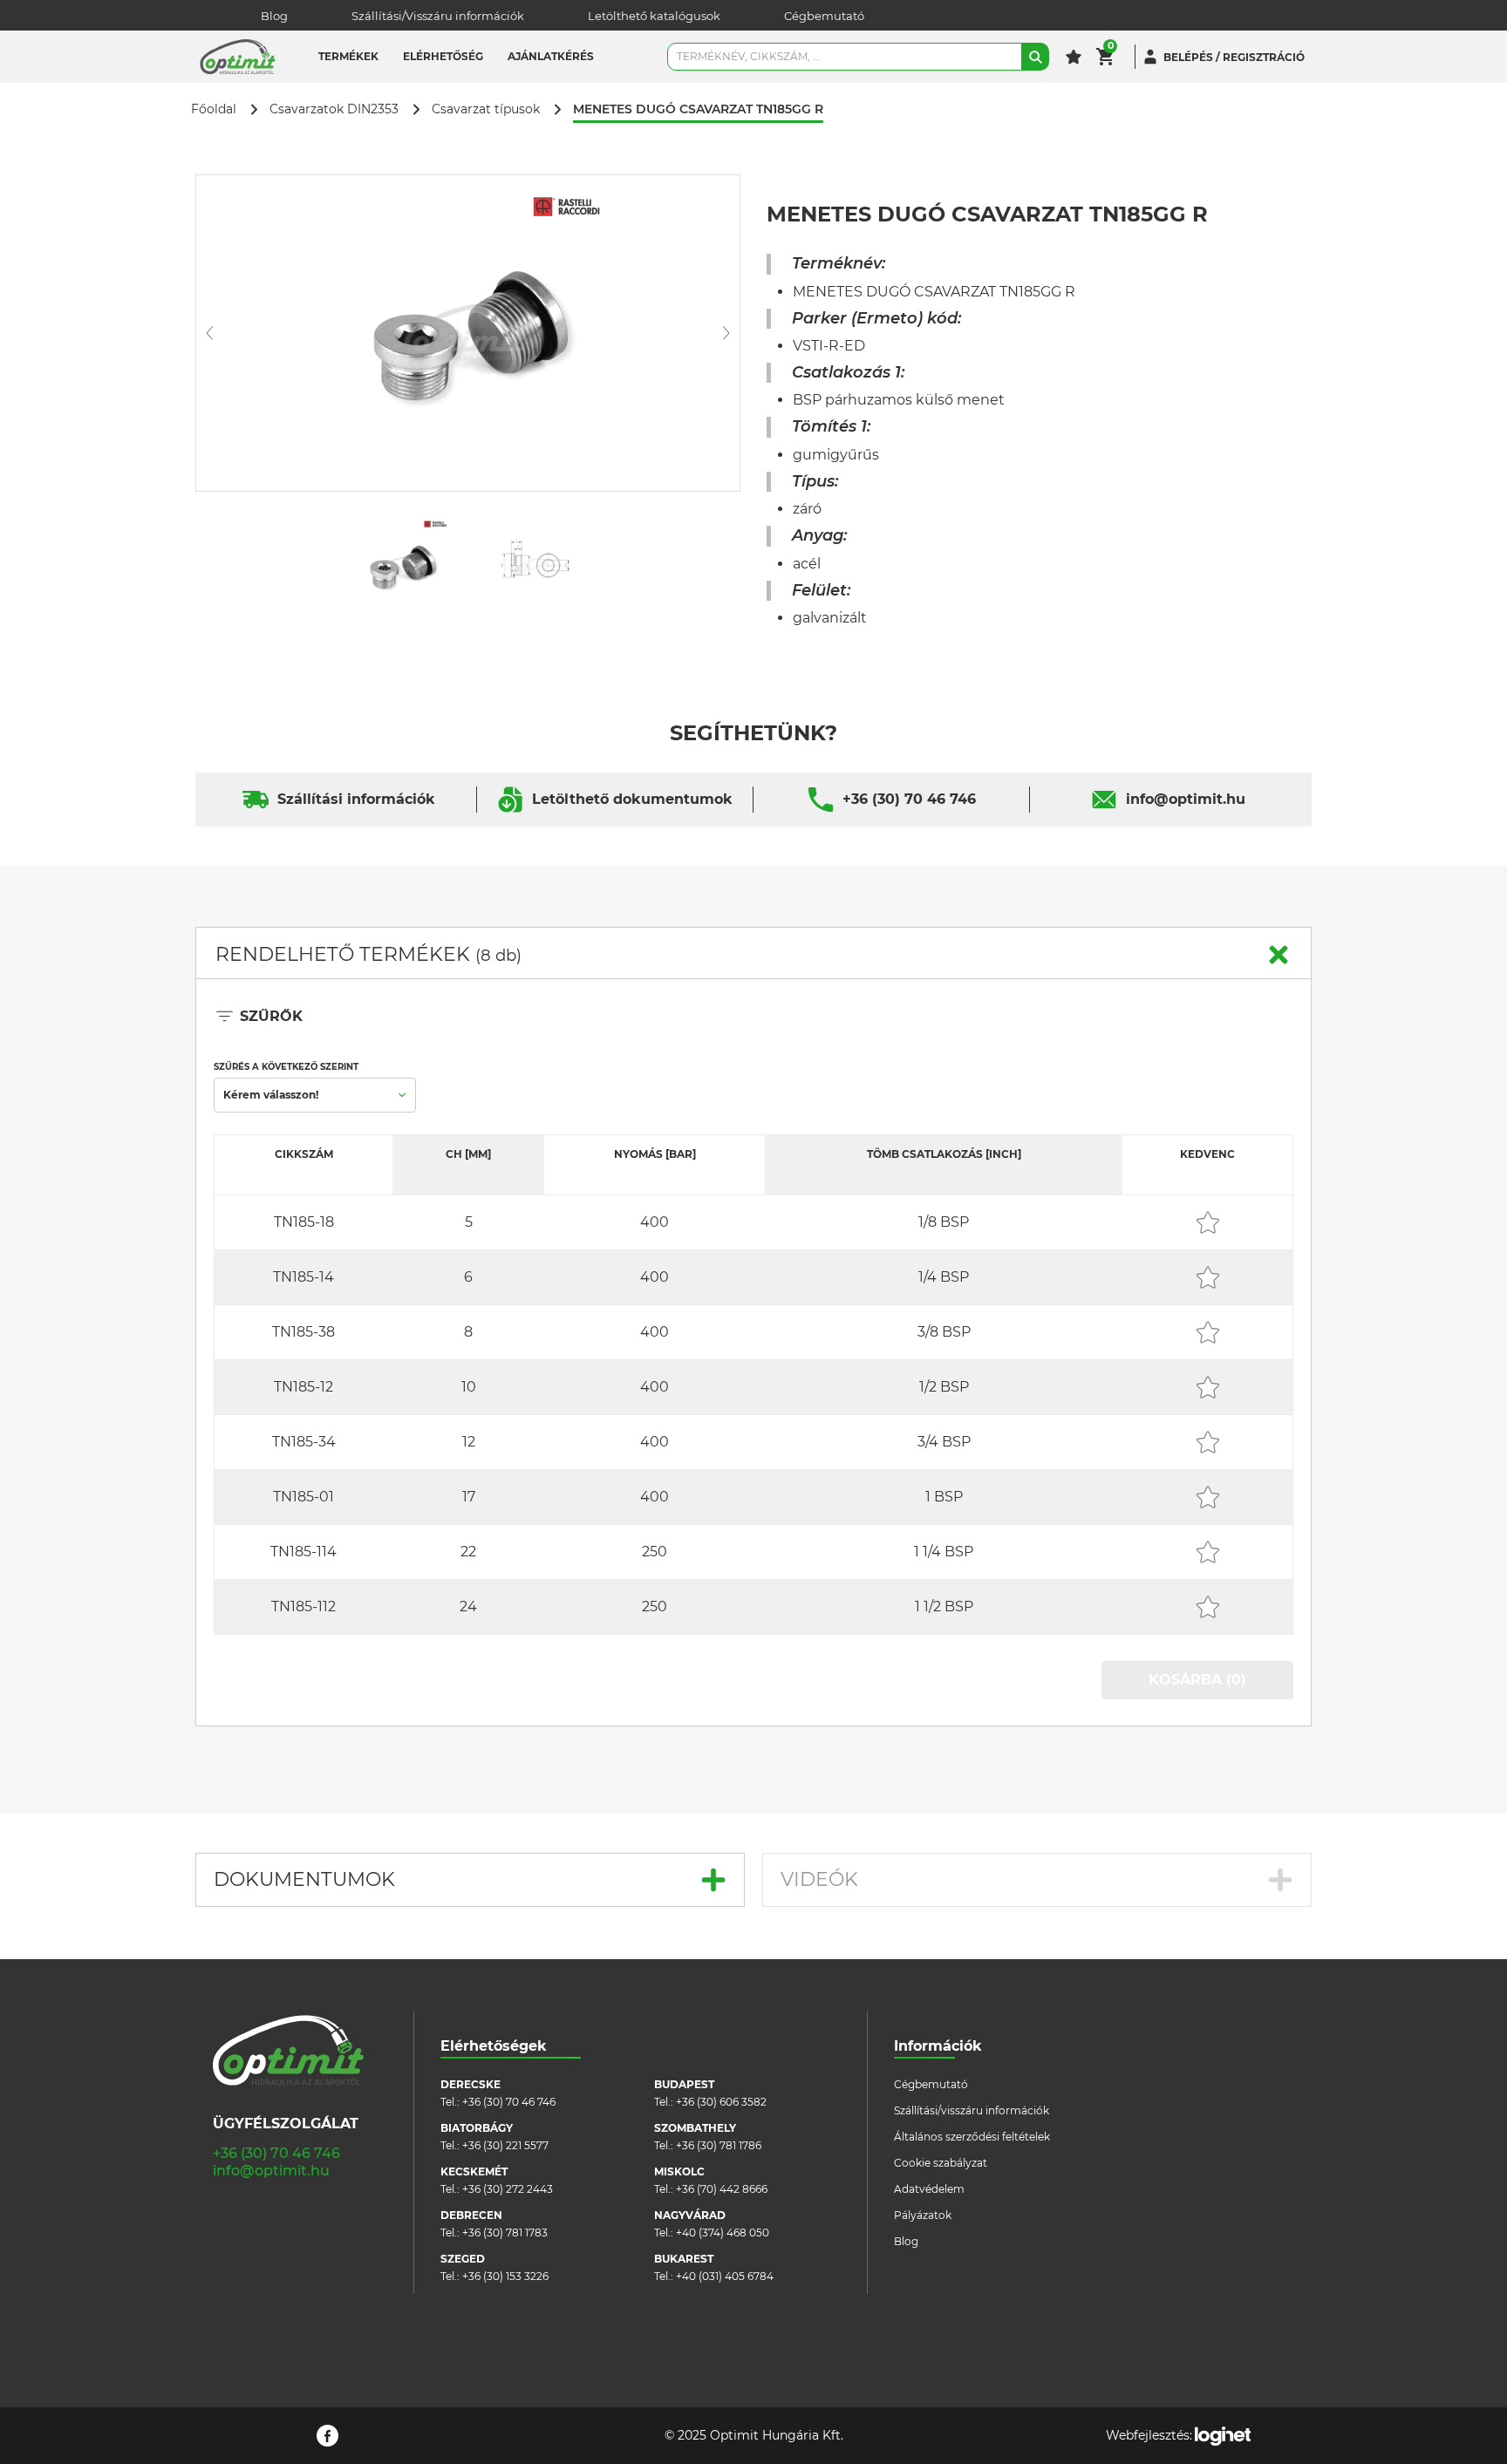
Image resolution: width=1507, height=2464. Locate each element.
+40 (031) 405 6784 (725, 2276)
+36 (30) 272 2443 (508, 2189)
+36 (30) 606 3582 (721, 2102)
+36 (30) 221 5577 (505, 2145)
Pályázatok (923, 2215)
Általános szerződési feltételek (972, 2137)
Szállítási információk (356, 799)
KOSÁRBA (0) (1197, 1680)
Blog (274, 16)
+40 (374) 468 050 (723, 2233)
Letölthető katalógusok (654, 16)
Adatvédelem (929, 2189)
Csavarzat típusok (486, 109)
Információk (938, 2046)
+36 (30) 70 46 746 (909, 799)
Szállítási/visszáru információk (972, 2110)
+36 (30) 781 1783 (505, 2233)
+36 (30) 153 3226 (505, 2276)
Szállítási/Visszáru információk (438, 16)
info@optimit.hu (1186, 799)
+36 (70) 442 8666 (722, 2189)
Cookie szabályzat (941, 2163)
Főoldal (214, 109)
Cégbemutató (824, 16)
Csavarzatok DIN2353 (334, 109)
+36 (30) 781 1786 (719, 2145)
